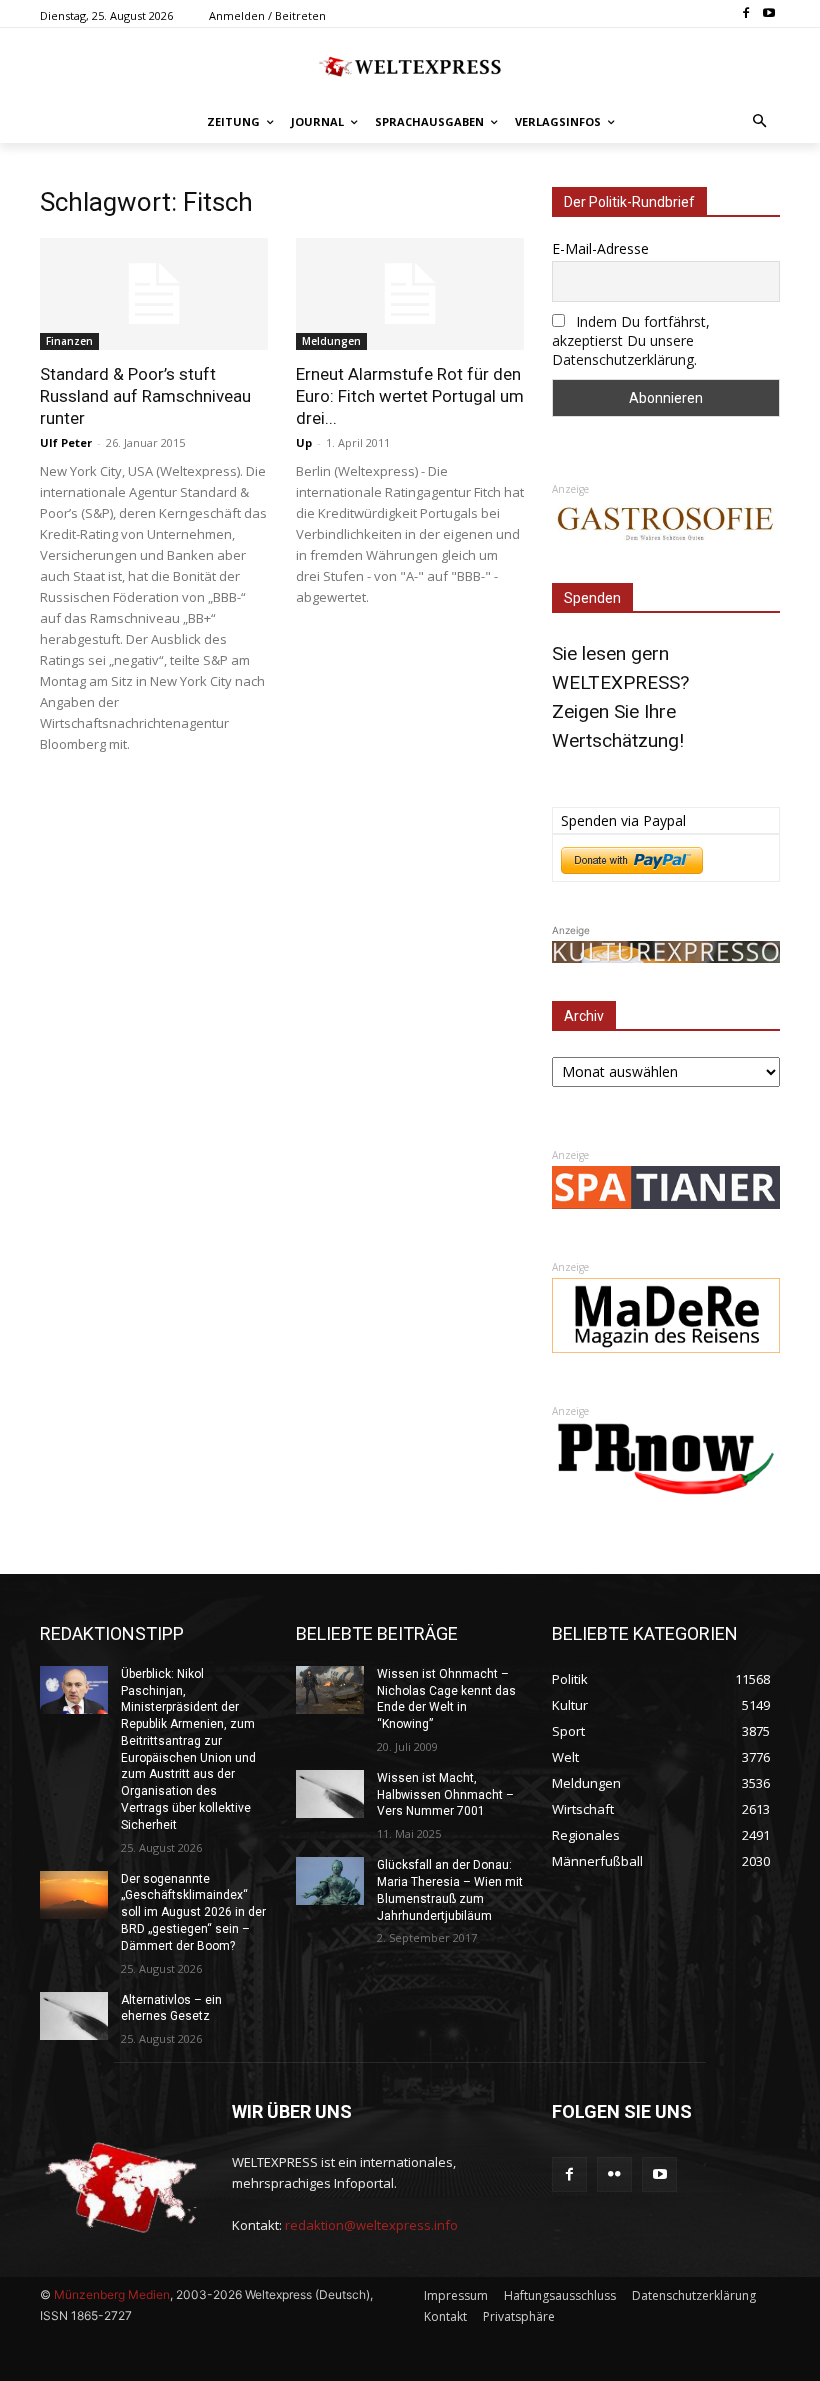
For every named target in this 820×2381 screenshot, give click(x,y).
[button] (760, 122)
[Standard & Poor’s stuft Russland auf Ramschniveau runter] (154, 294)
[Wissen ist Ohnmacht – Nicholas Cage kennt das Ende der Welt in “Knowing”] (330, 1690)
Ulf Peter (66, 442)
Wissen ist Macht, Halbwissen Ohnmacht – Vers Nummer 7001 (445, 1795)
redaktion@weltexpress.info (371, 2225)
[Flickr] (614, 2174)
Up (304, 442)
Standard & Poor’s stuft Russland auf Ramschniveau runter (145, 396)
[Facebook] (745, 14)
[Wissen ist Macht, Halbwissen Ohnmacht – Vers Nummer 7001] (330, 1794)
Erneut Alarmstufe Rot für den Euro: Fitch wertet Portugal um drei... (410, 396)
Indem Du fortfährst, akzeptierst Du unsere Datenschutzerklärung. (631, 340)
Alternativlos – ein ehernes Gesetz (171, 2008)
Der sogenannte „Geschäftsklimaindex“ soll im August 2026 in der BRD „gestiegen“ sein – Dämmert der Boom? (193, 1912)
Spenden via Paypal (623, 820)
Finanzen (69, 341)
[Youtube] (768, 14)
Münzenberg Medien (112, 2294)
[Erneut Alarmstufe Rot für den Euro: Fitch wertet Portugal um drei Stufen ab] (410, 294)
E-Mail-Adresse (600, 248)
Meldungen (331, 341)
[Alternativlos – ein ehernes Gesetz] (74, 2016)
